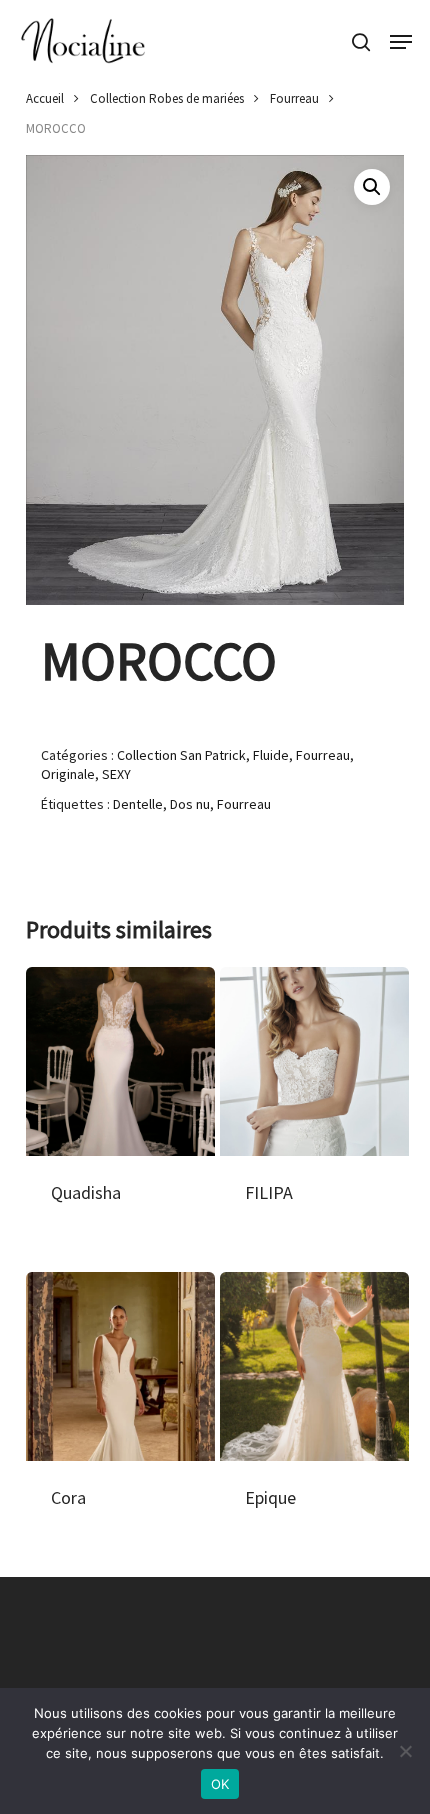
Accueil (45, 98)
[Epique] (314, 1366)
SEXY (116, 774)
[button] (401, 42)
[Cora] (120, 1366)
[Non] (405, 1751)
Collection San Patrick (181, 755)
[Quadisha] (120, 1061)
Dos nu (190, 804)
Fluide (271, 755)
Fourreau (294, 98)
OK (220, 1784)
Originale (68, 774)
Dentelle (138, 804)
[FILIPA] (314, 1061)
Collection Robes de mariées (167, 98)
